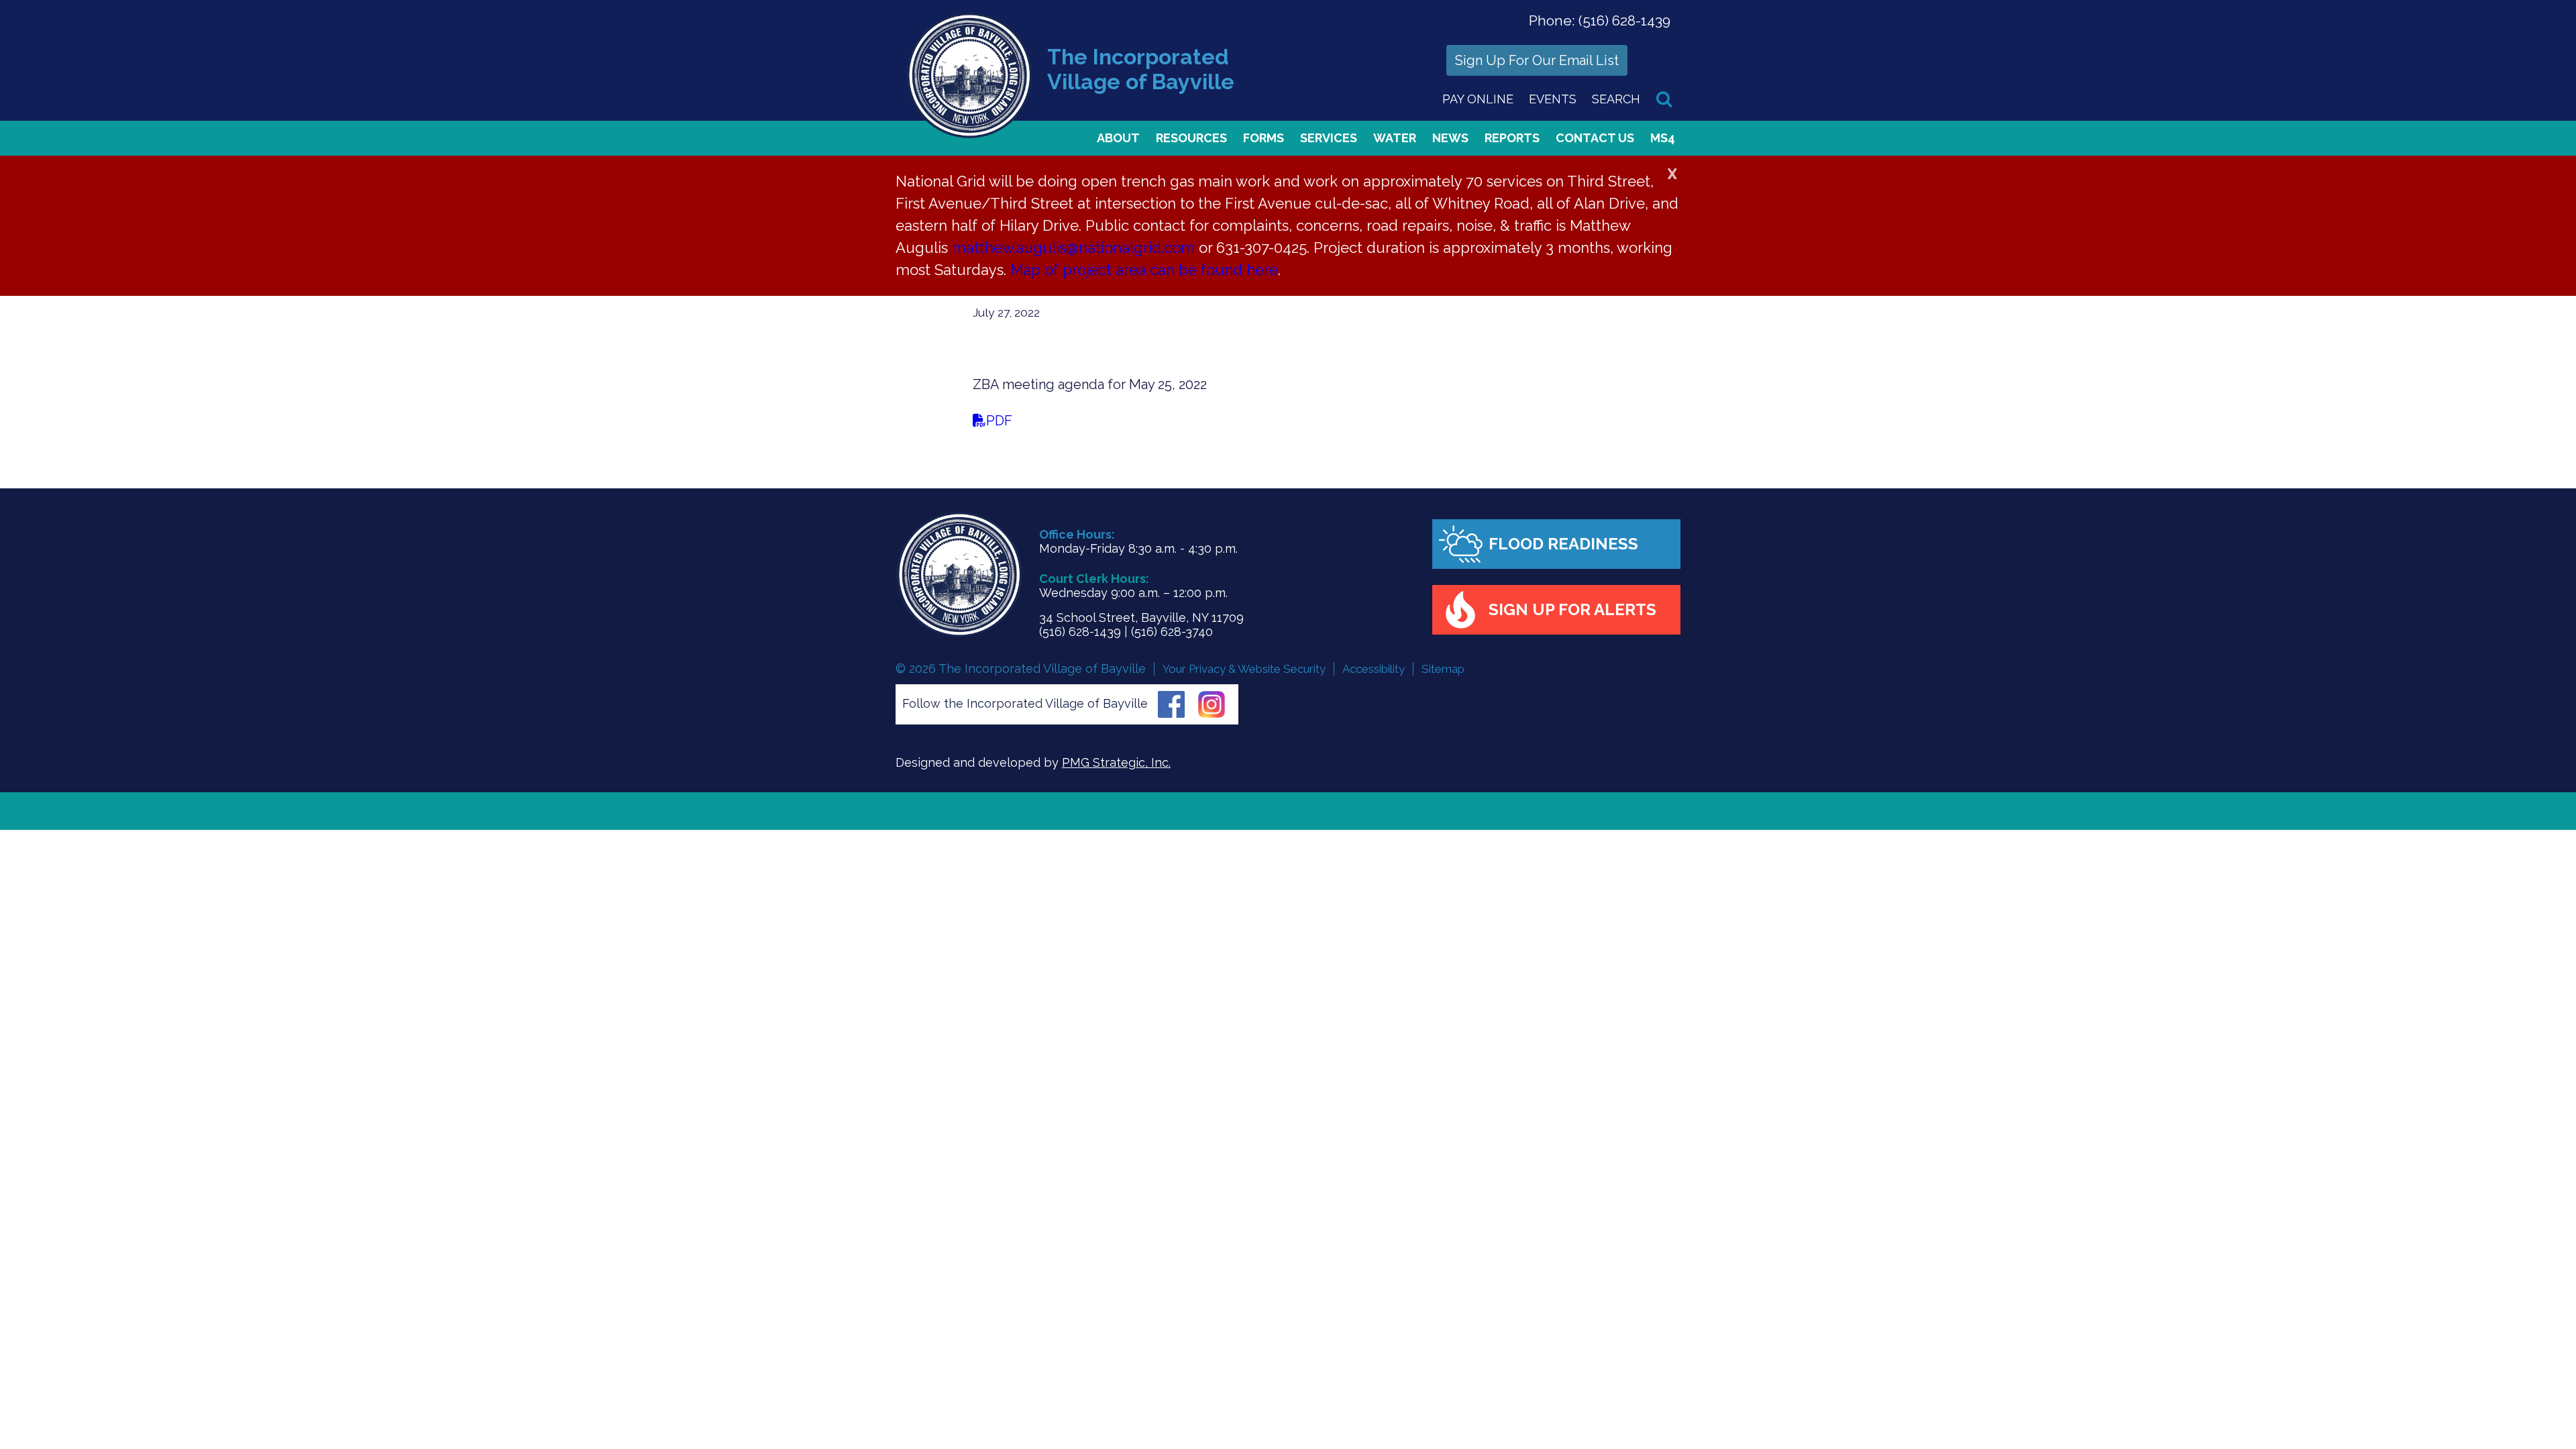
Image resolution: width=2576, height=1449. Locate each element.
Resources (1191, 138)
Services (1329, 138)
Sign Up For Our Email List (1537, 60)
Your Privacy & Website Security (1244, 669)
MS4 (1663, 138)
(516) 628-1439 (1624, 20)
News (1450, 138)
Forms (1264, 138)
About (1118, 138)
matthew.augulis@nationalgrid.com (1073, 248)
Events (1553, 99)
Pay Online (1478, 99)
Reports (1512, 138)
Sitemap (1443, 669)
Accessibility (1374, 669)
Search (1616, 99)
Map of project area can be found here (1144, 270)
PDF (999, 421)
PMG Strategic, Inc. (1116, 762)
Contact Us (1595, 138)
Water (1395, 138)
